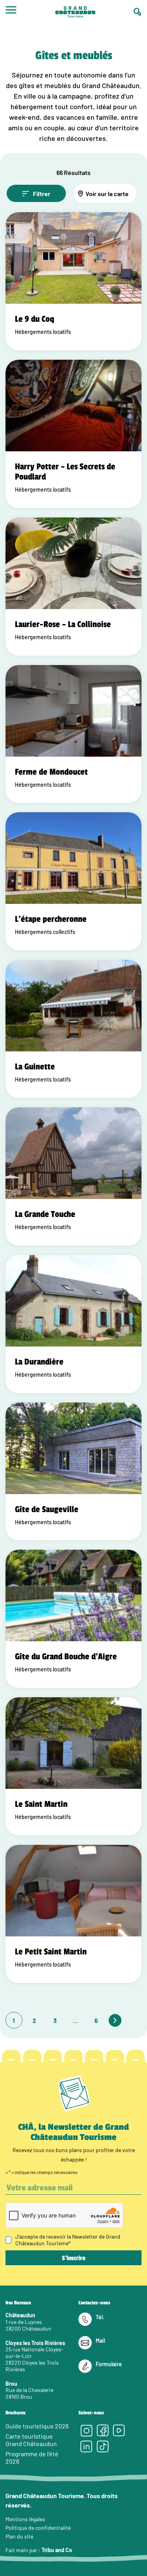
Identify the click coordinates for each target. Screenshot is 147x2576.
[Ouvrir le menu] (11, 12)
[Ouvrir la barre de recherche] (138, 12)
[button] (69, 1100)
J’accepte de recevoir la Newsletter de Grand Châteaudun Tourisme (68, 2240)
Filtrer (42, 194)
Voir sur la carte (107, 194)
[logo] (75, 13)
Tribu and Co (57, 2550)
